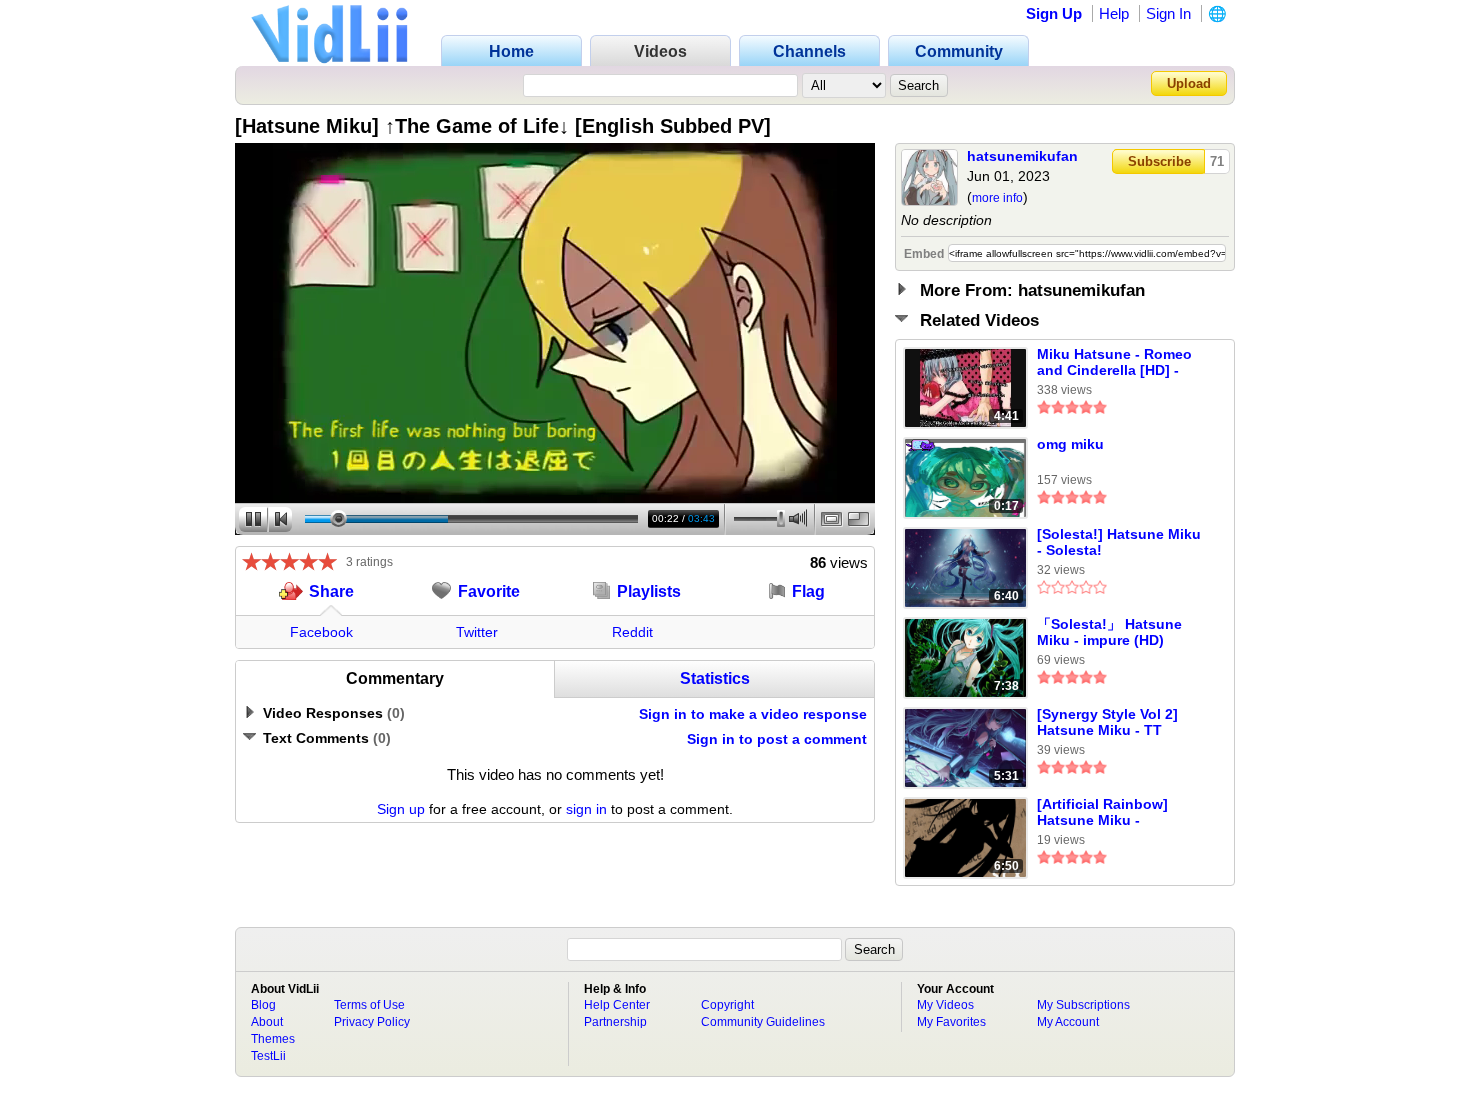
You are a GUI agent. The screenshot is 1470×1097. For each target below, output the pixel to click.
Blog (263, 1005)
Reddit (632, 632)
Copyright (727, 1005)
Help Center (617, 1005)
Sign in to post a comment (777, 739)
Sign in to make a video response (753, 714)
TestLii (268, 1056)
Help (1114, 13)
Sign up (401, 809)
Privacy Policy (372, 1022)
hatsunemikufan (1022, 156)
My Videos (945, 1005)
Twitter (477, 632)
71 (1217, 161)
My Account (1068, 1022)
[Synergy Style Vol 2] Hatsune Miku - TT (1107, 722)
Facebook (321, 632)
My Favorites (951, 1022)
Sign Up (1054, 13)
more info (997, 198)
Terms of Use (369, 1005)
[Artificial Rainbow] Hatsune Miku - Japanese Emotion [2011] (1102, 813)
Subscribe (1159, 161)
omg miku (1070, 444)
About (267, 1022)
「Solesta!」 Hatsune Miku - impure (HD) (1109, 632)
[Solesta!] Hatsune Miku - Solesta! (1119, 542)
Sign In (1168, 13)
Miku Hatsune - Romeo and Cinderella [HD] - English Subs (1114, 363)
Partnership (615, 1022)
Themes (273, 1039)
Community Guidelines (763, 1022)
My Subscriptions (1083, 1005)
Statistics (715, 678)
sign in (586, 809)
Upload (1189, 83)
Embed (924, 254)
